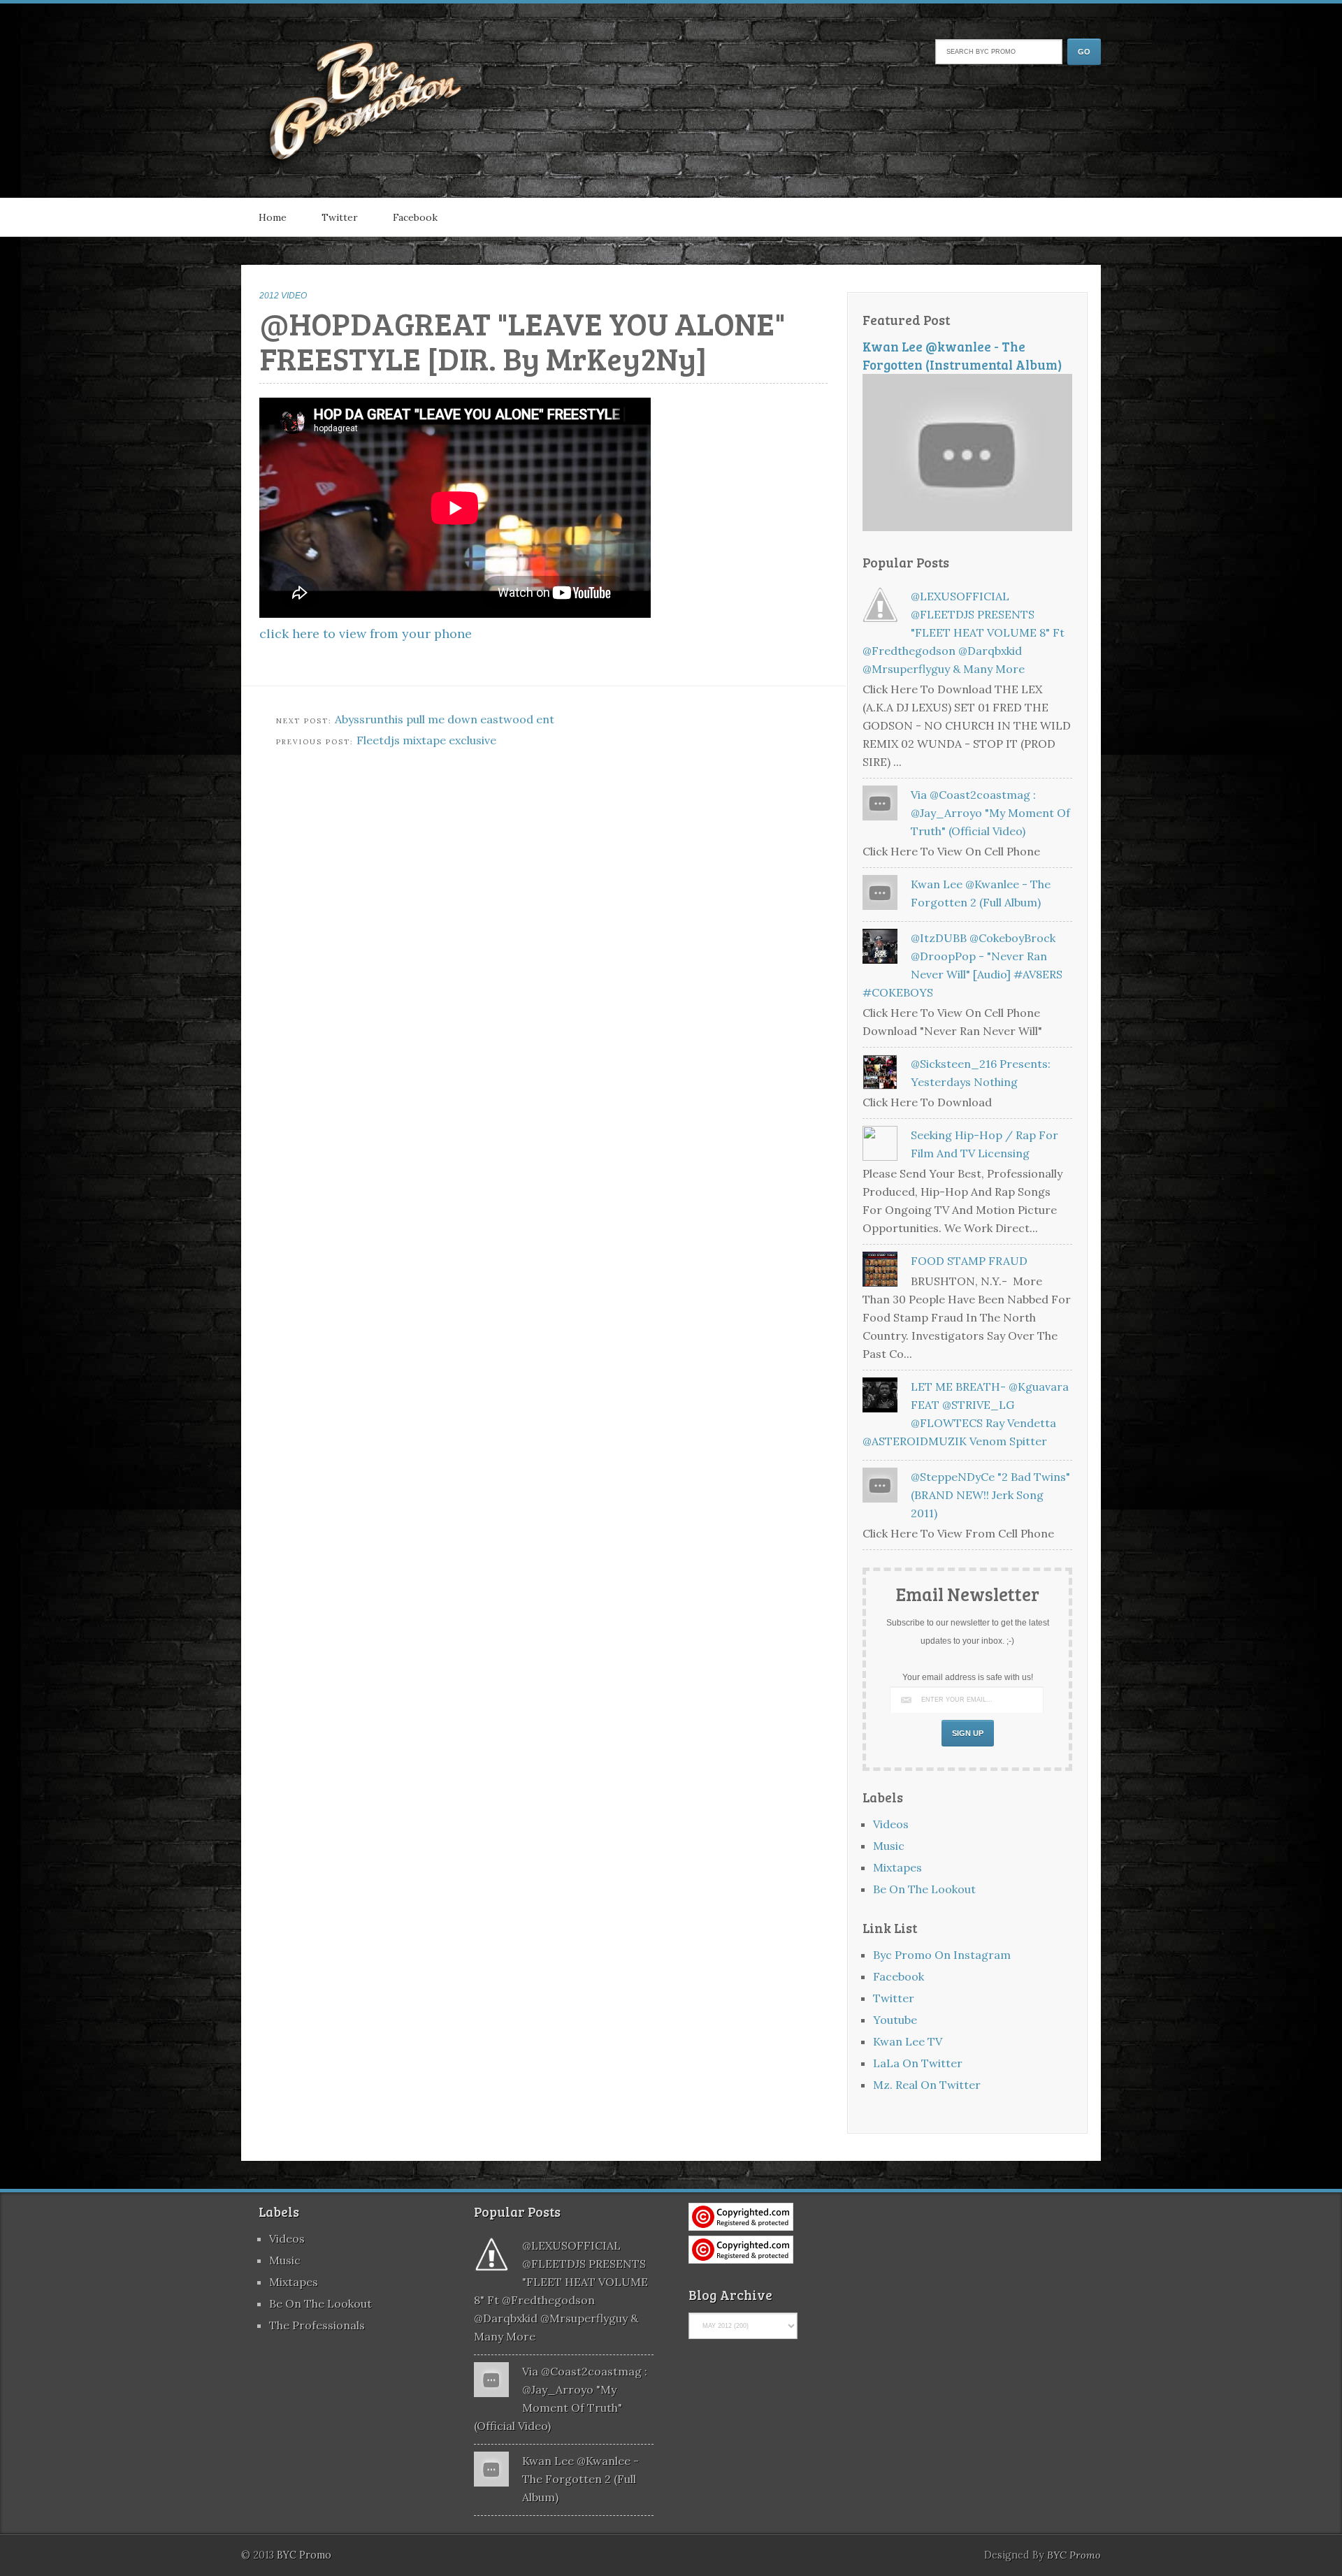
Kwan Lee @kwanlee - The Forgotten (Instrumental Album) (962, 355)
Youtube (895, 2020)
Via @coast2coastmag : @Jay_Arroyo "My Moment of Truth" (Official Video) (990, 813)
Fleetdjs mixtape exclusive (426, 740)
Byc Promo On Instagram (942, 1955)
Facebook (415, 217)
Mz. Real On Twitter (927, 2085)
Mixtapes (897, 1867)
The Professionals (317, 2325)
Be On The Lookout (924, 1889)
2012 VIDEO (283, 296)
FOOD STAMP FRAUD (969, 1261)
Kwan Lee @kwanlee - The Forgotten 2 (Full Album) (580, 2479)
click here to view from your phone (366, 634)
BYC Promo (1074, 2555)
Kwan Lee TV (908, 2041)
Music (889, 1846)
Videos (891, 1824)
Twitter (340, 217)
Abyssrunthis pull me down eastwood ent (445, 719)
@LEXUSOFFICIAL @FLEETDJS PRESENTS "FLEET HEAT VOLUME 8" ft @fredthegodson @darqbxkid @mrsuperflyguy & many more (964, 632)
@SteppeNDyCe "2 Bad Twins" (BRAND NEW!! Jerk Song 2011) (990, 1495)
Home (273, 217)
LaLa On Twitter (918, 2063)
